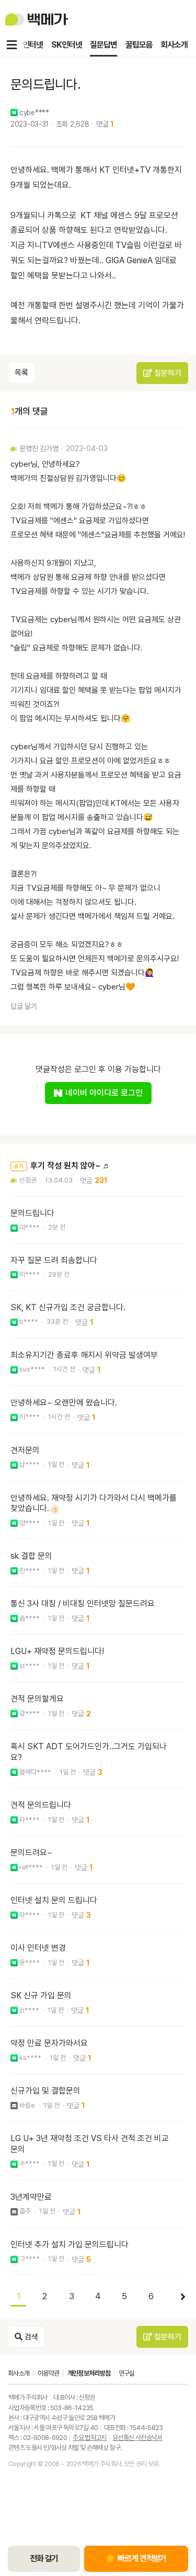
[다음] (178, 2297)
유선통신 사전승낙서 (137, 2438)
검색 (30, 2337)
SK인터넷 (66, 45)
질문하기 (167, 373)
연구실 (127, 2373)
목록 (21, 373)
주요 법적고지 (89, 2438)
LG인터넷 (28, 45)
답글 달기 (24, 1006)
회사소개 (174, 45)
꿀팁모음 (139, 45)
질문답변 (103, 45)
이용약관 (48, 2373)
